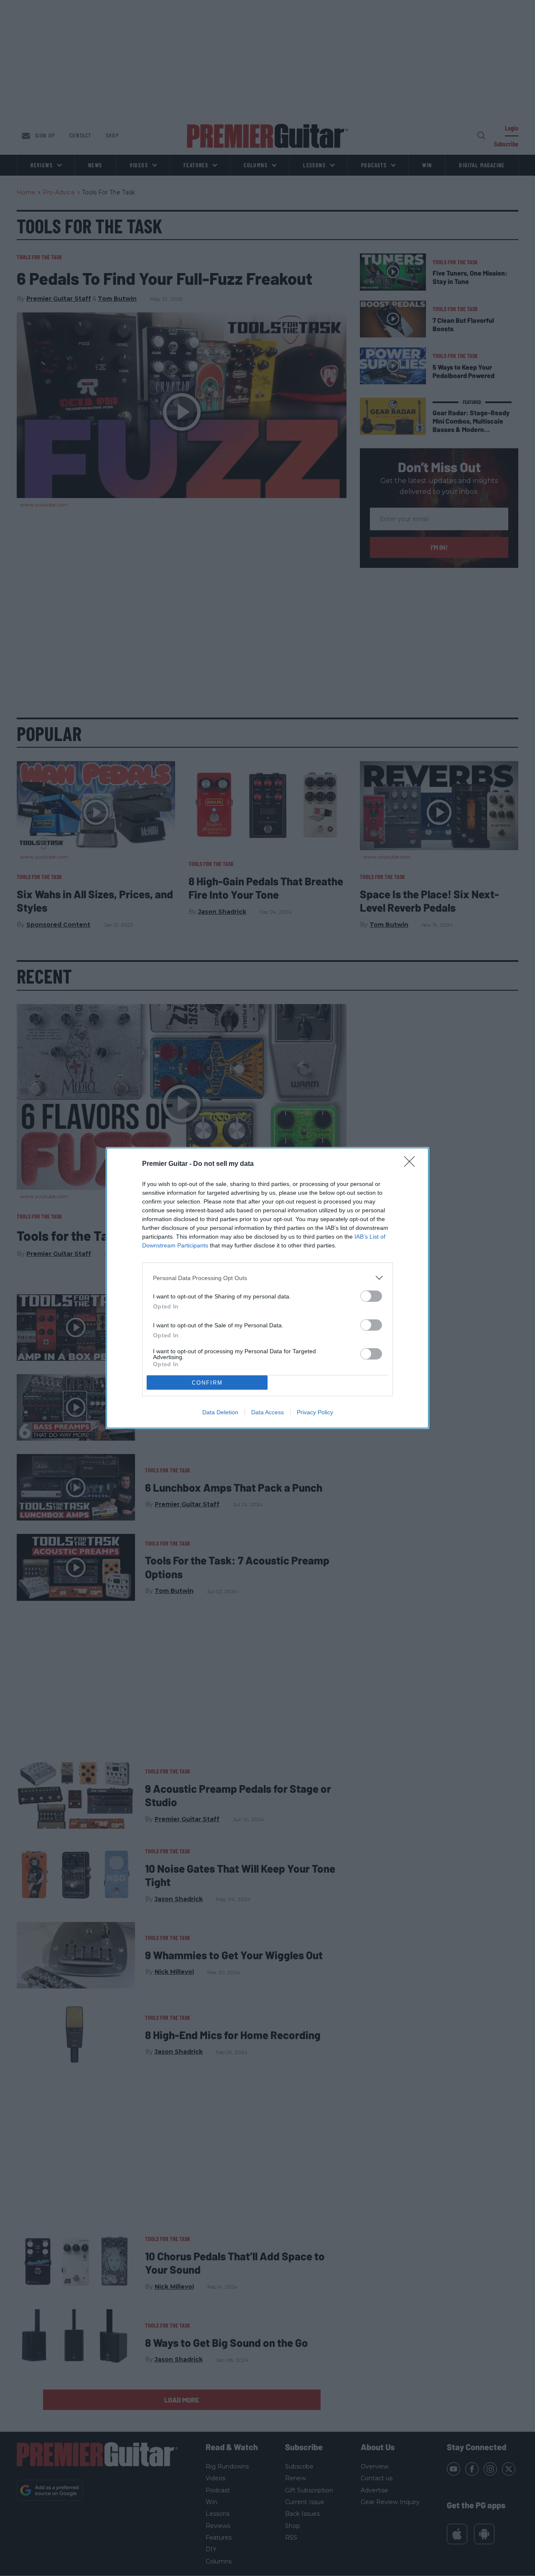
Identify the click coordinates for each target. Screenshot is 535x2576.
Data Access (267, 1412)
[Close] (412, 1164)
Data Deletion (220, 1412)
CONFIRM (207, 1383)
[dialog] (267, 1288)
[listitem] (267, 1278)
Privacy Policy (315, 1412)
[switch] (371, 1296)
